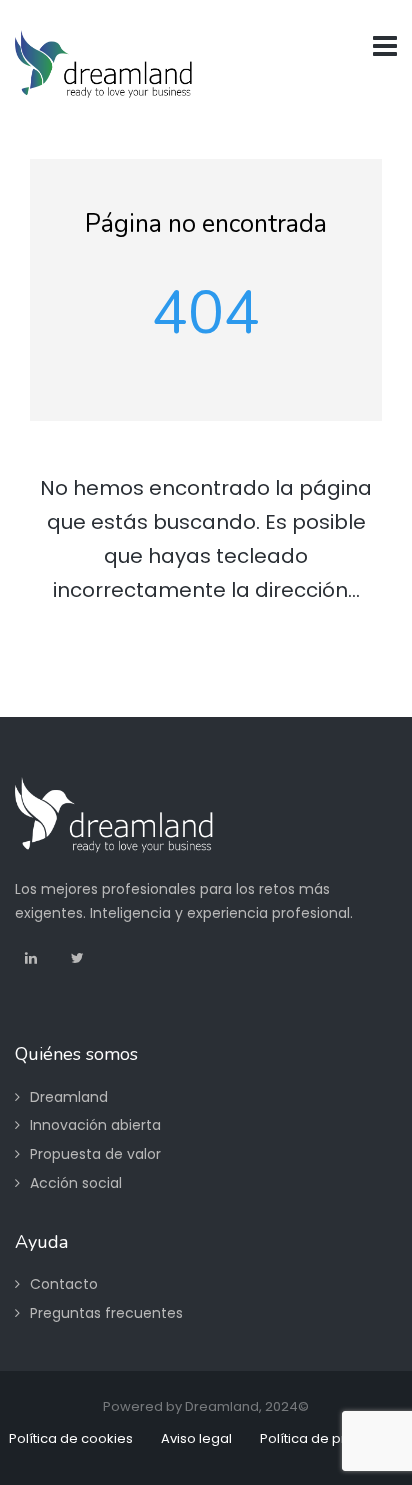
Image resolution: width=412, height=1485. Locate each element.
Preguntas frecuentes (106, 1313)
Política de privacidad (331, 1438)
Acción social (76, 1183)
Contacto (64, 1284)
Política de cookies (71, 1438)
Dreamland (69, 1097)
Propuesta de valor (95, 1154)
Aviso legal (196, 1438)
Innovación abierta (95, 1125)
